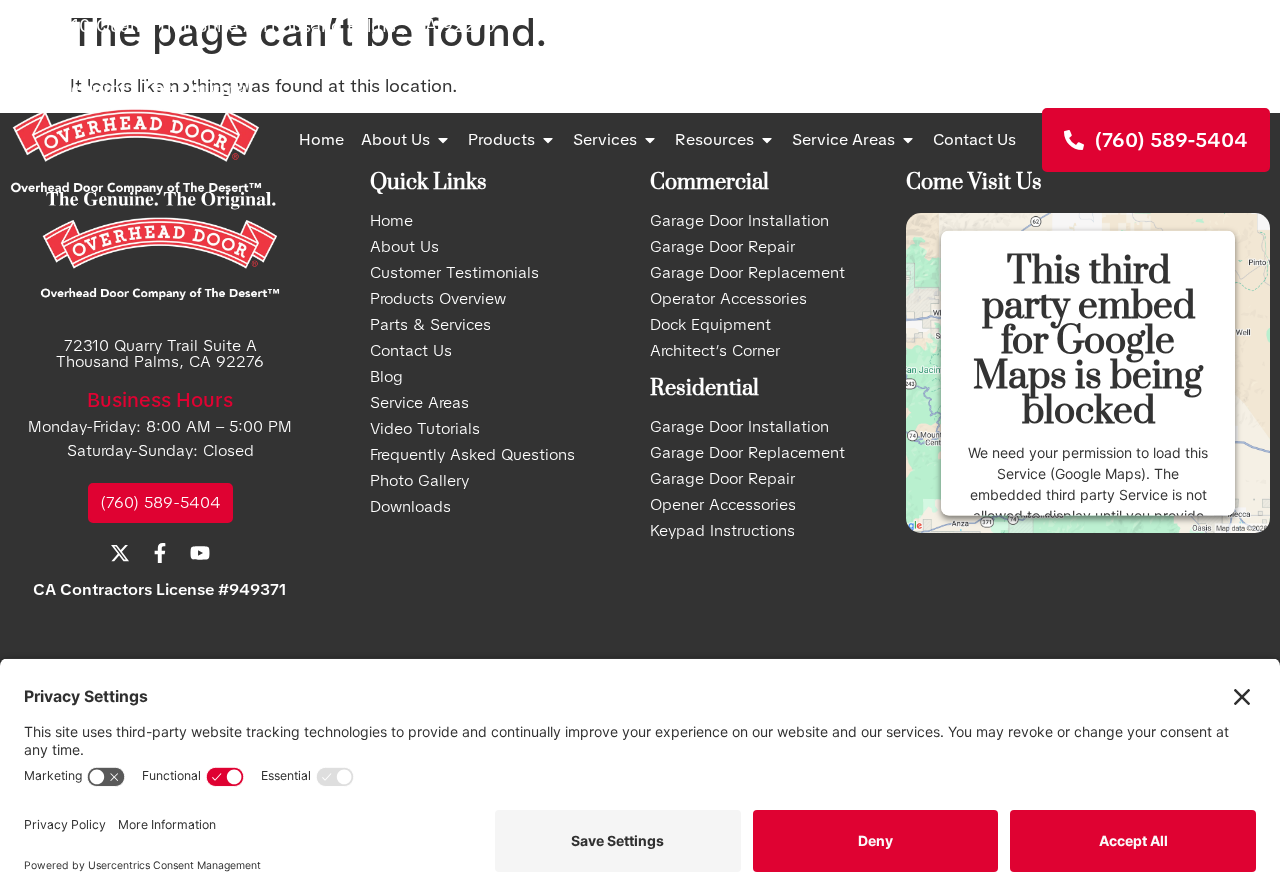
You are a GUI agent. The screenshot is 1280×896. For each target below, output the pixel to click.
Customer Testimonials (454, 273)
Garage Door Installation (739, 427)
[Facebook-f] (1220, 25)
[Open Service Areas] (908, 140)
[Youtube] (1260, 25)
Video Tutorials (425, 429)
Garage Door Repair (722, 247)
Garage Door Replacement (747, 273)
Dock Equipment (710, 325)
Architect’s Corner (715, 351)
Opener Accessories (723, 505)
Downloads (410, 507)
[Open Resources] (767, 140)
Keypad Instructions (722, 531)
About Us (404, 247)
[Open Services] (650, 140)
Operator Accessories (728, 299)
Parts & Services (430, 325)
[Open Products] (548, 140)
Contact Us (411, 351)
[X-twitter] (1180, 25)
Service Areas (419, 403)
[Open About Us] (443, 140)
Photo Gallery (419, 481)
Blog (386, 377)
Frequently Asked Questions (472, 455)
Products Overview (438, 299)
